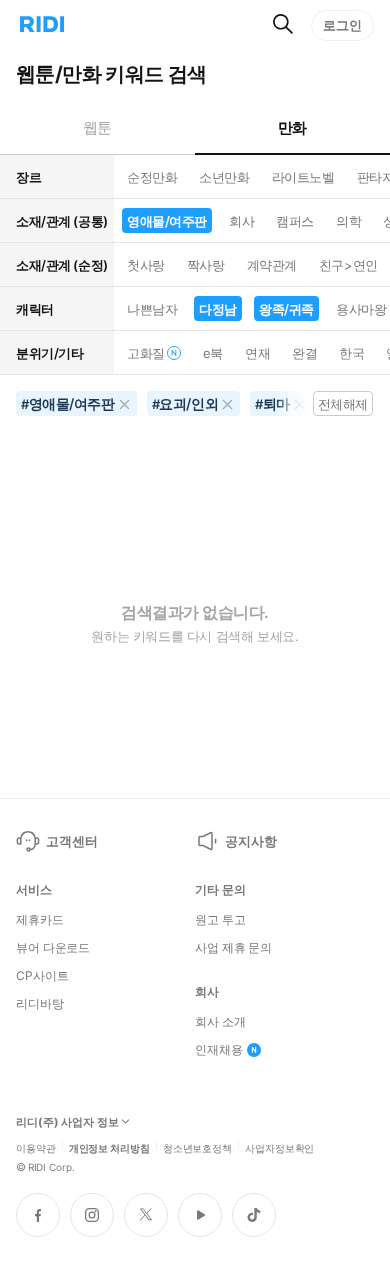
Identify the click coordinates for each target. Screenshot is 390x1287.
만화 (292, 127)
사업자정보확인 (279, 1147)
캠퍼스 (295, 221)
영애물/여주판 (167, 221)
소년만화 (224, 177)
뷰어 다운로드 (53, 948)
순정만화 (152, 177)
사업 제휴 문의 (233, 948)
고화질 (146, 353)
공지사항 (250, 841)
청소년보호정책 (197, 1147)
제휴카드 (40, 920)
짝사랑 (206, 265)
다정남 (218, 309)
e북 (213, 353)
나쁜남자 (152, 309)
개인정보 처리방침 (109, 1147)
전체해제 (343, 404)
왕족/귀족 (286, 309)
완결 (304, 353)
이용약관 (36, 1147)
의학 (348, 221)
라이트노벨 (303, 177)
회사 (241, 221)
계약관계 (272, 265)
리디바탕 (40, 1004)
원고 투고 (220, 920)
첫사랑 (146, 265)
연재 (257, 353)
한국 (351, 353)
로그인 (342, 25)
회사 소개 (220, 1022)
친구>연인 (348, 265)
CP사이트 (42, 976)
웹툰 (97, 127)
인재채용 (219, 1050)
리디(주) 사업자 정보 (67, 1122)
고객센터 (71, 841)
